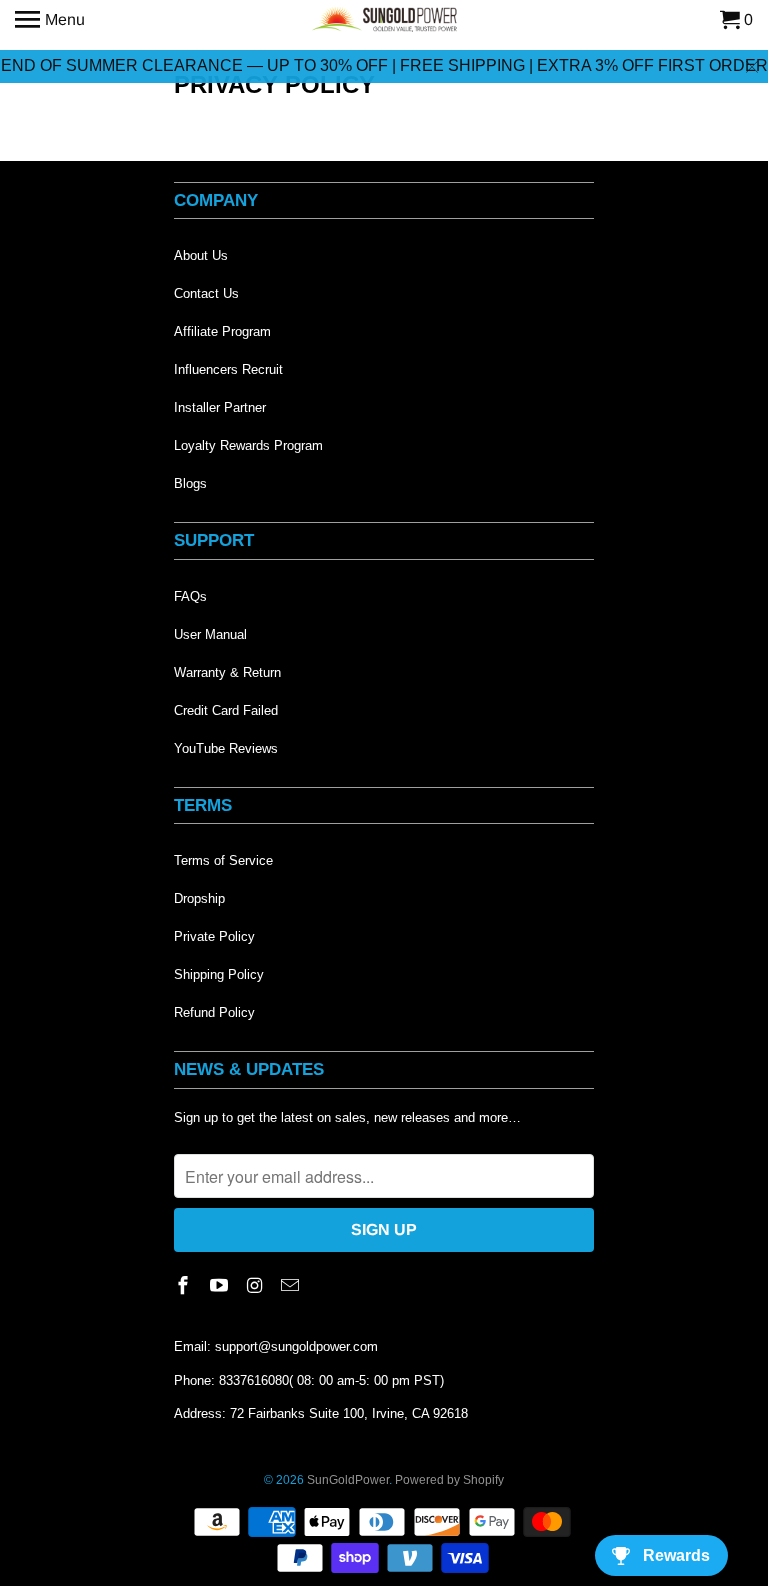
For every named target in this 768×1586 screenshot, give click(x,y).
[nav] (50, 20)
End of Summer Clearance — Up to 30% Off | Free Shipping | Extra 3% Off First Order (384, 65)
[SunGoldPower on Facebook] (185, 1286)
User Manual (210, 634)
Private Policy (214, 936)
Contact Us (206, 293)
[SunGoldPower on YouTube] (221, 1286)
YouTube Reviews (226, 748)
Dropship (199, 898)
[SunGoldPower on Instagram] (257, 1286)
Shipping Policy (219, 974)
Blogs (190, 483)
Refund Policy (214, 1012)
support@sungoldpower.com (296, 1346)
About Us (201, 255)
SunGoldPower (348, 1480)
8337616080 (254, 1380)
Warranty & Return (227, 672)
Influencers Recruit (228, 369)
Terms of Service (223, 860)
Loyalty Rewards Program (248, 445)
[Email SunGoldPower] (292, 1286)
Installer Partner (220, 407)
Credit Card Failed (226, 710)
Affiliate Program (222, 331)
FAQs (190, 596)
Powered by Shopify (449, 1480)
